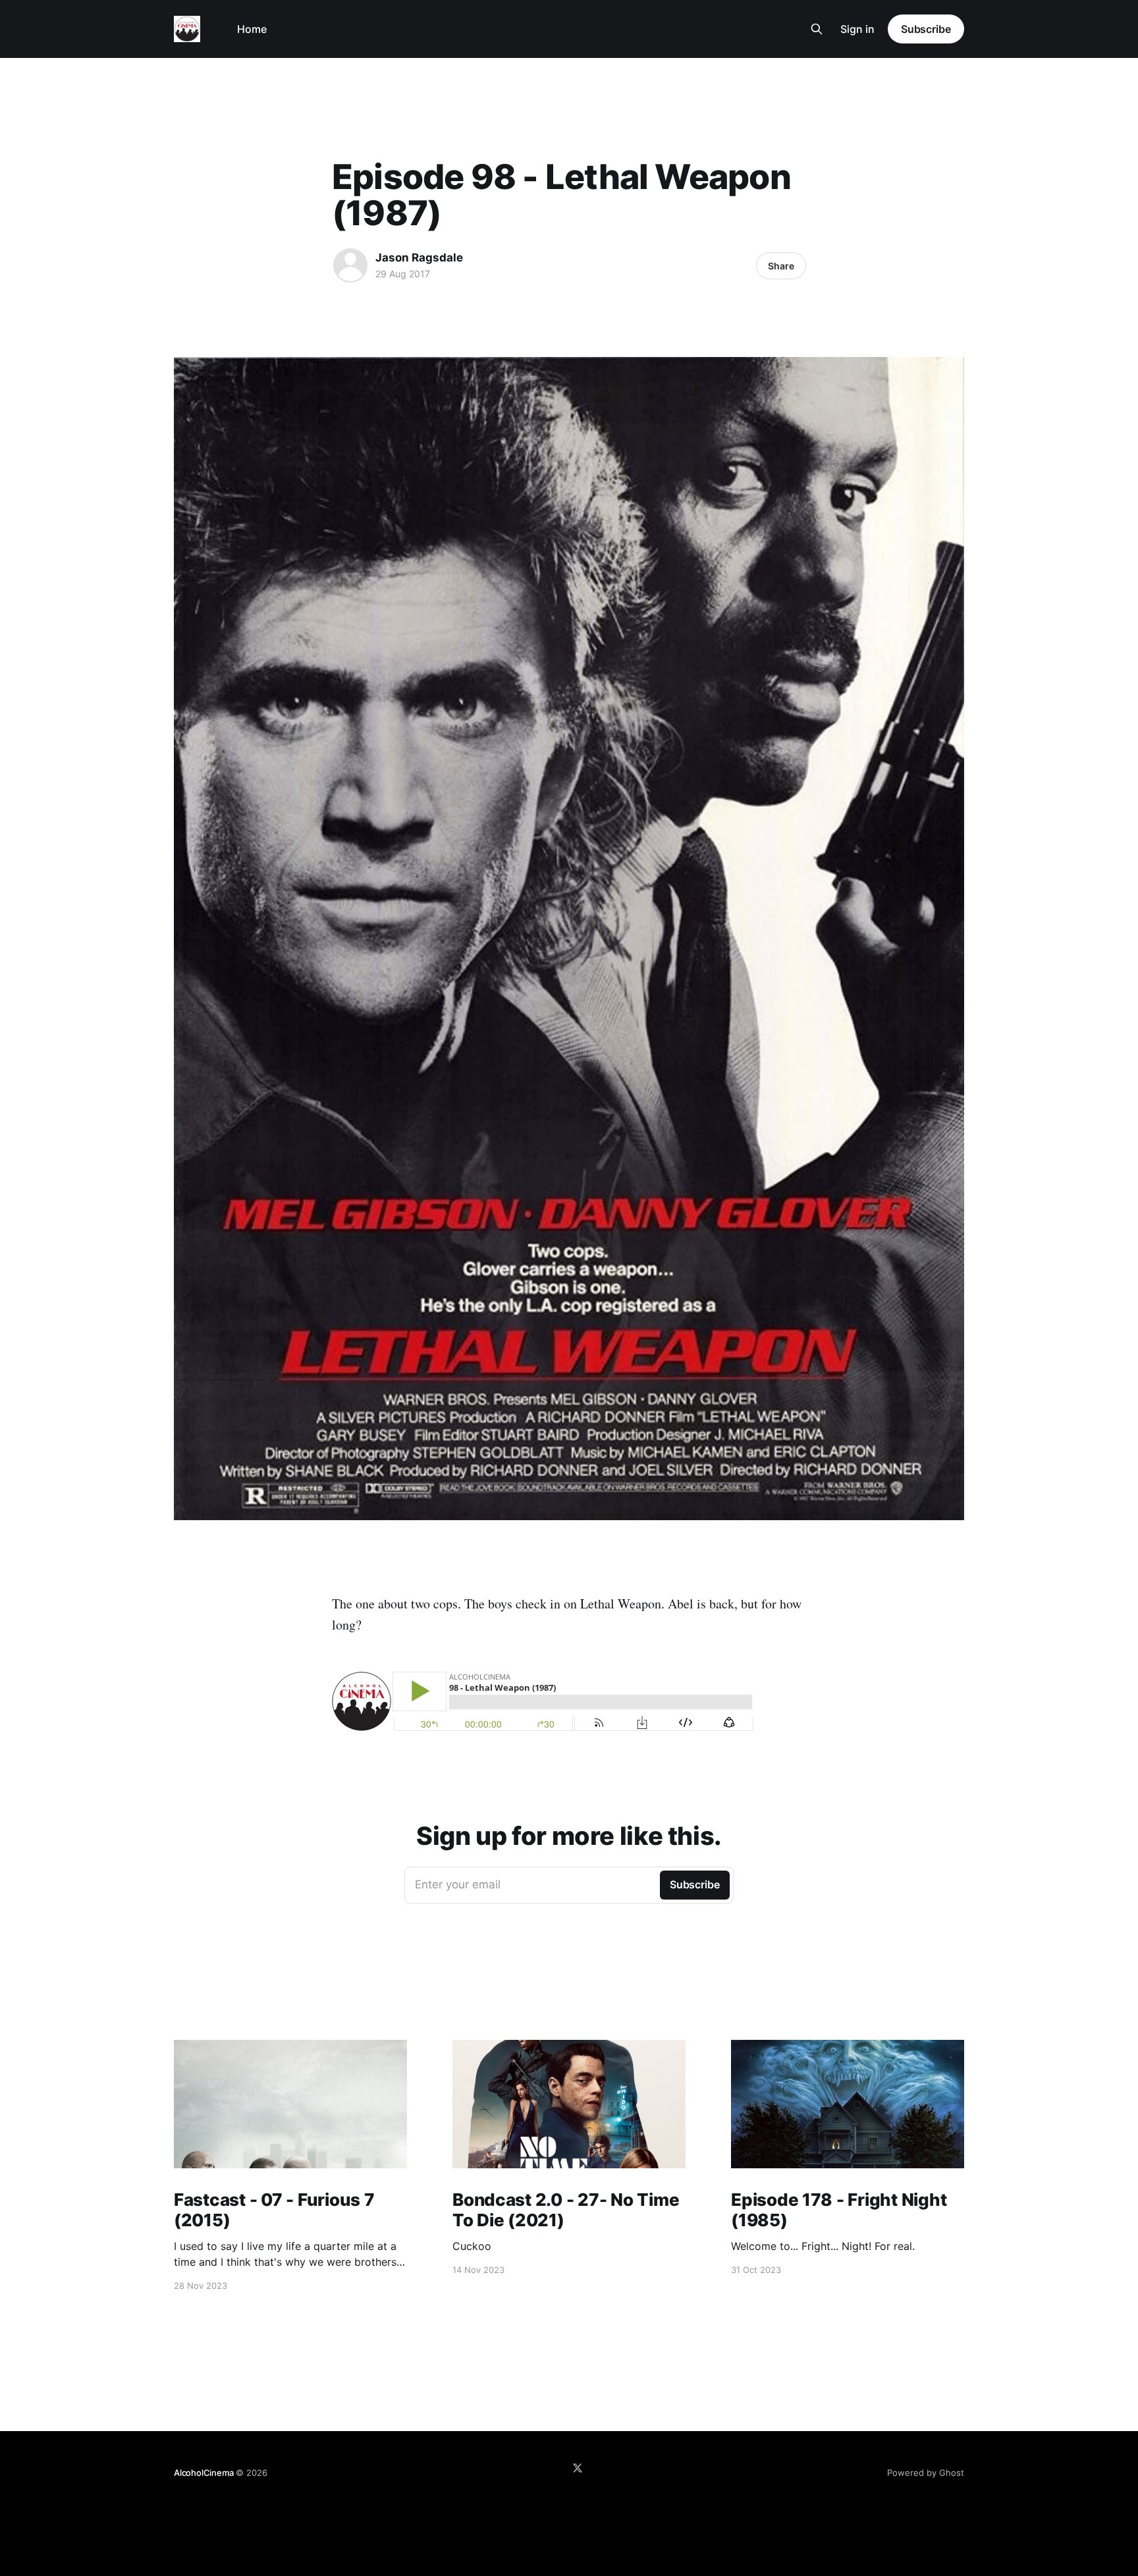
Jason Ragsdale (419, 258)
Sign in (857, 29)
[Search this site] (817, 29)
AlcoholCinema (203, 2473)
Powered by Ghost (926, 2473)
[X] (578, 2468)
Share (781, 266)
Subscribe (926, 29)
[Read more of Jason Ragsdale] (350, 265)
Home (252, 29)
